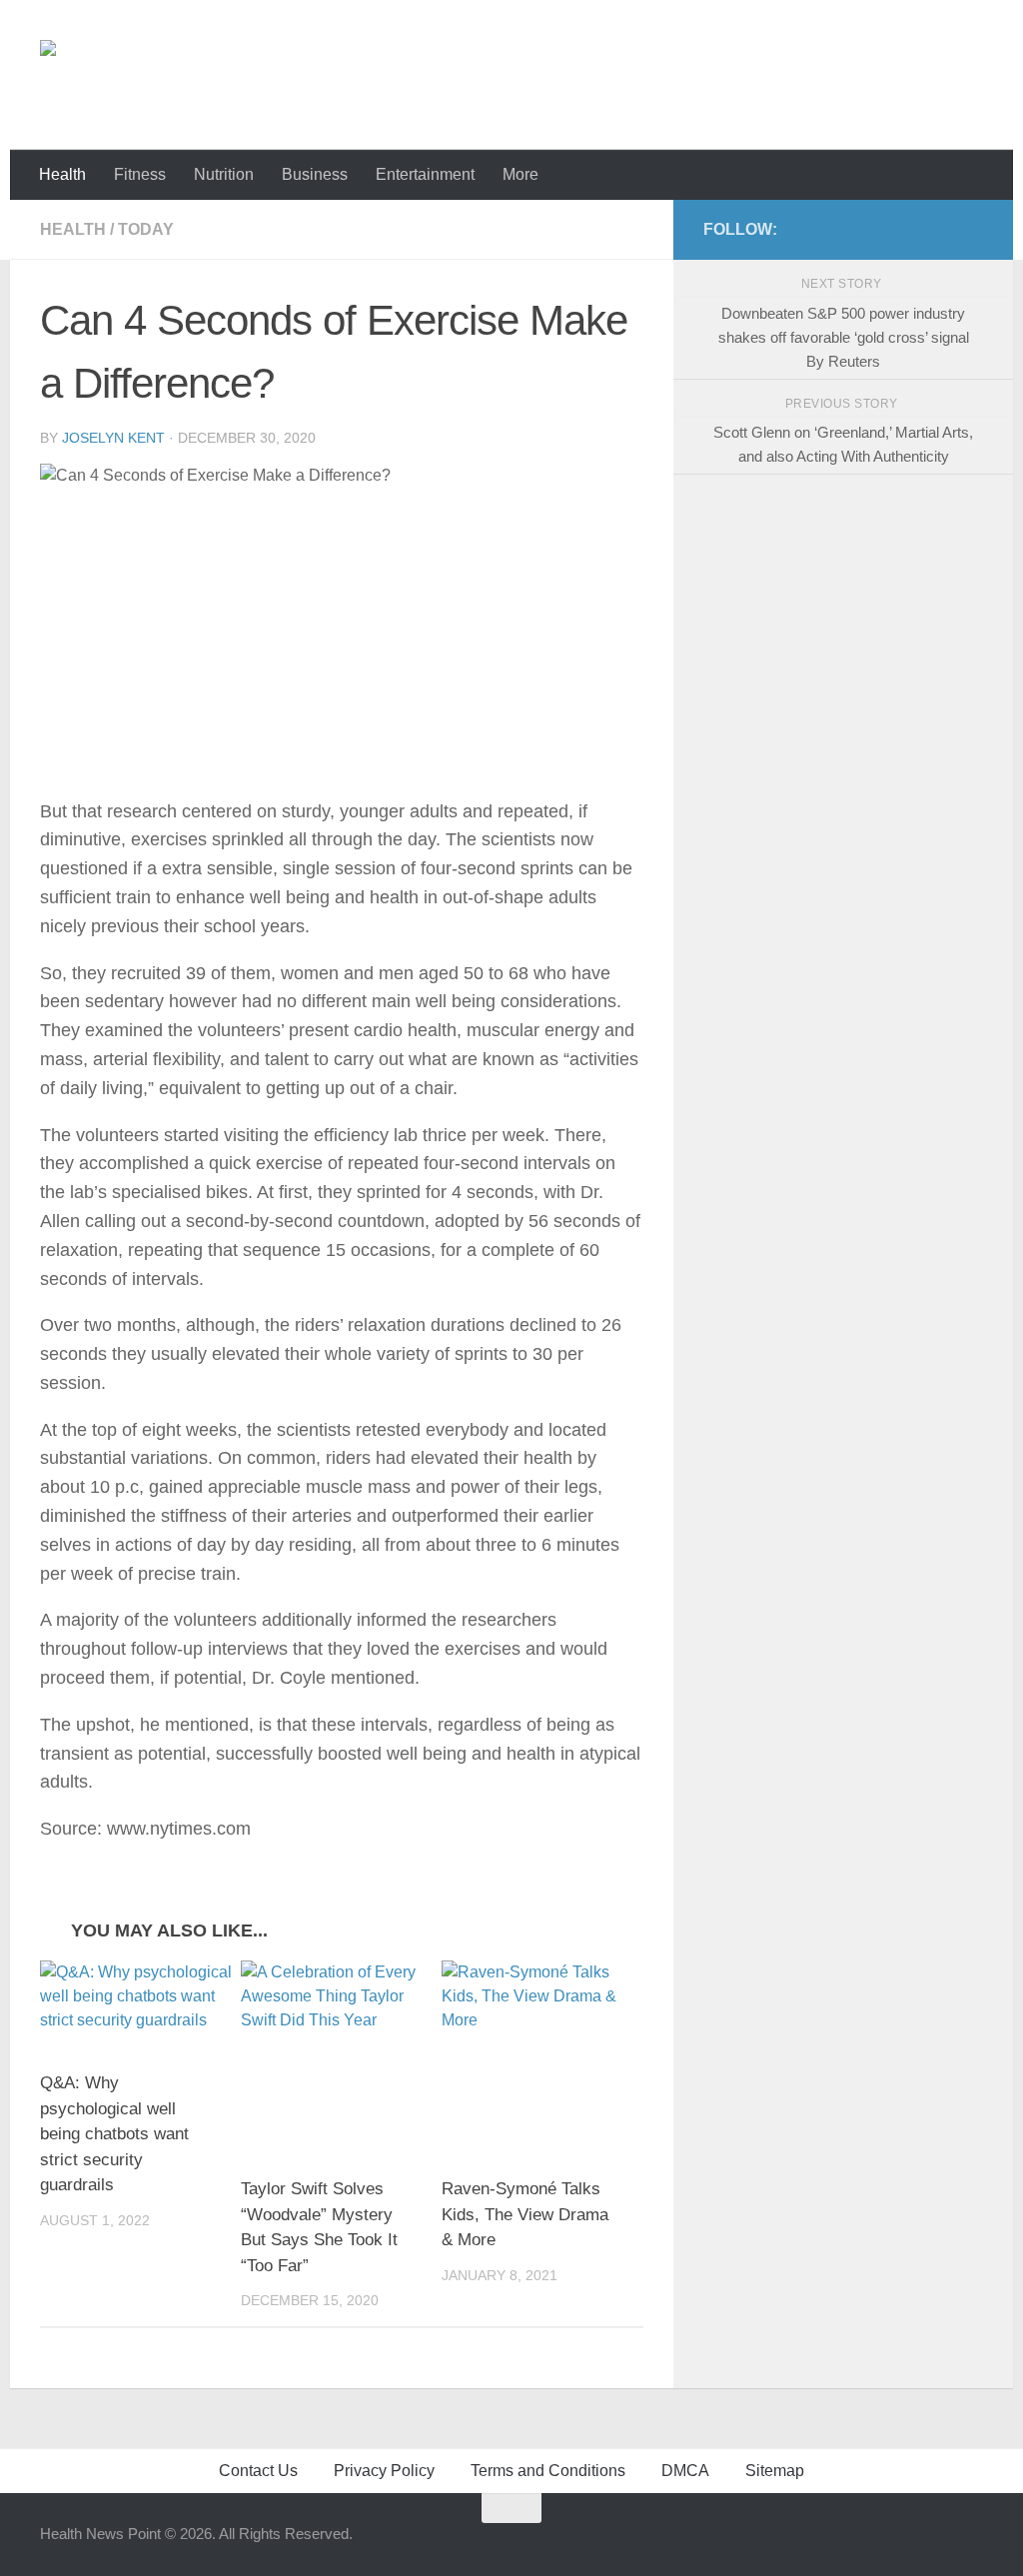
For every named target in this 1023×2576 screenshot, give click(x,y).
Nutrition (224, 174)
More (520, 174)
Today (146, 229)
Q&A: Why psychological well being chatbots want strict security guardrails (114, 2134)
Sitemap (775, 2471)
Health (62, 174)
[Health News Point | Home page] (127, 75)
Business (315, 174)
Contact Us (258, 2471)
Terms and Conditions (548, 2471)
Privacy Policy (384, 2471)
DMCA (685, 2471)
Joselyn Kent (113, 438)
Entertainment (425, 174)
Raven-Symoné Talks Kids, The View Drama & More (525, 2214)
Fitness (140, 174)
